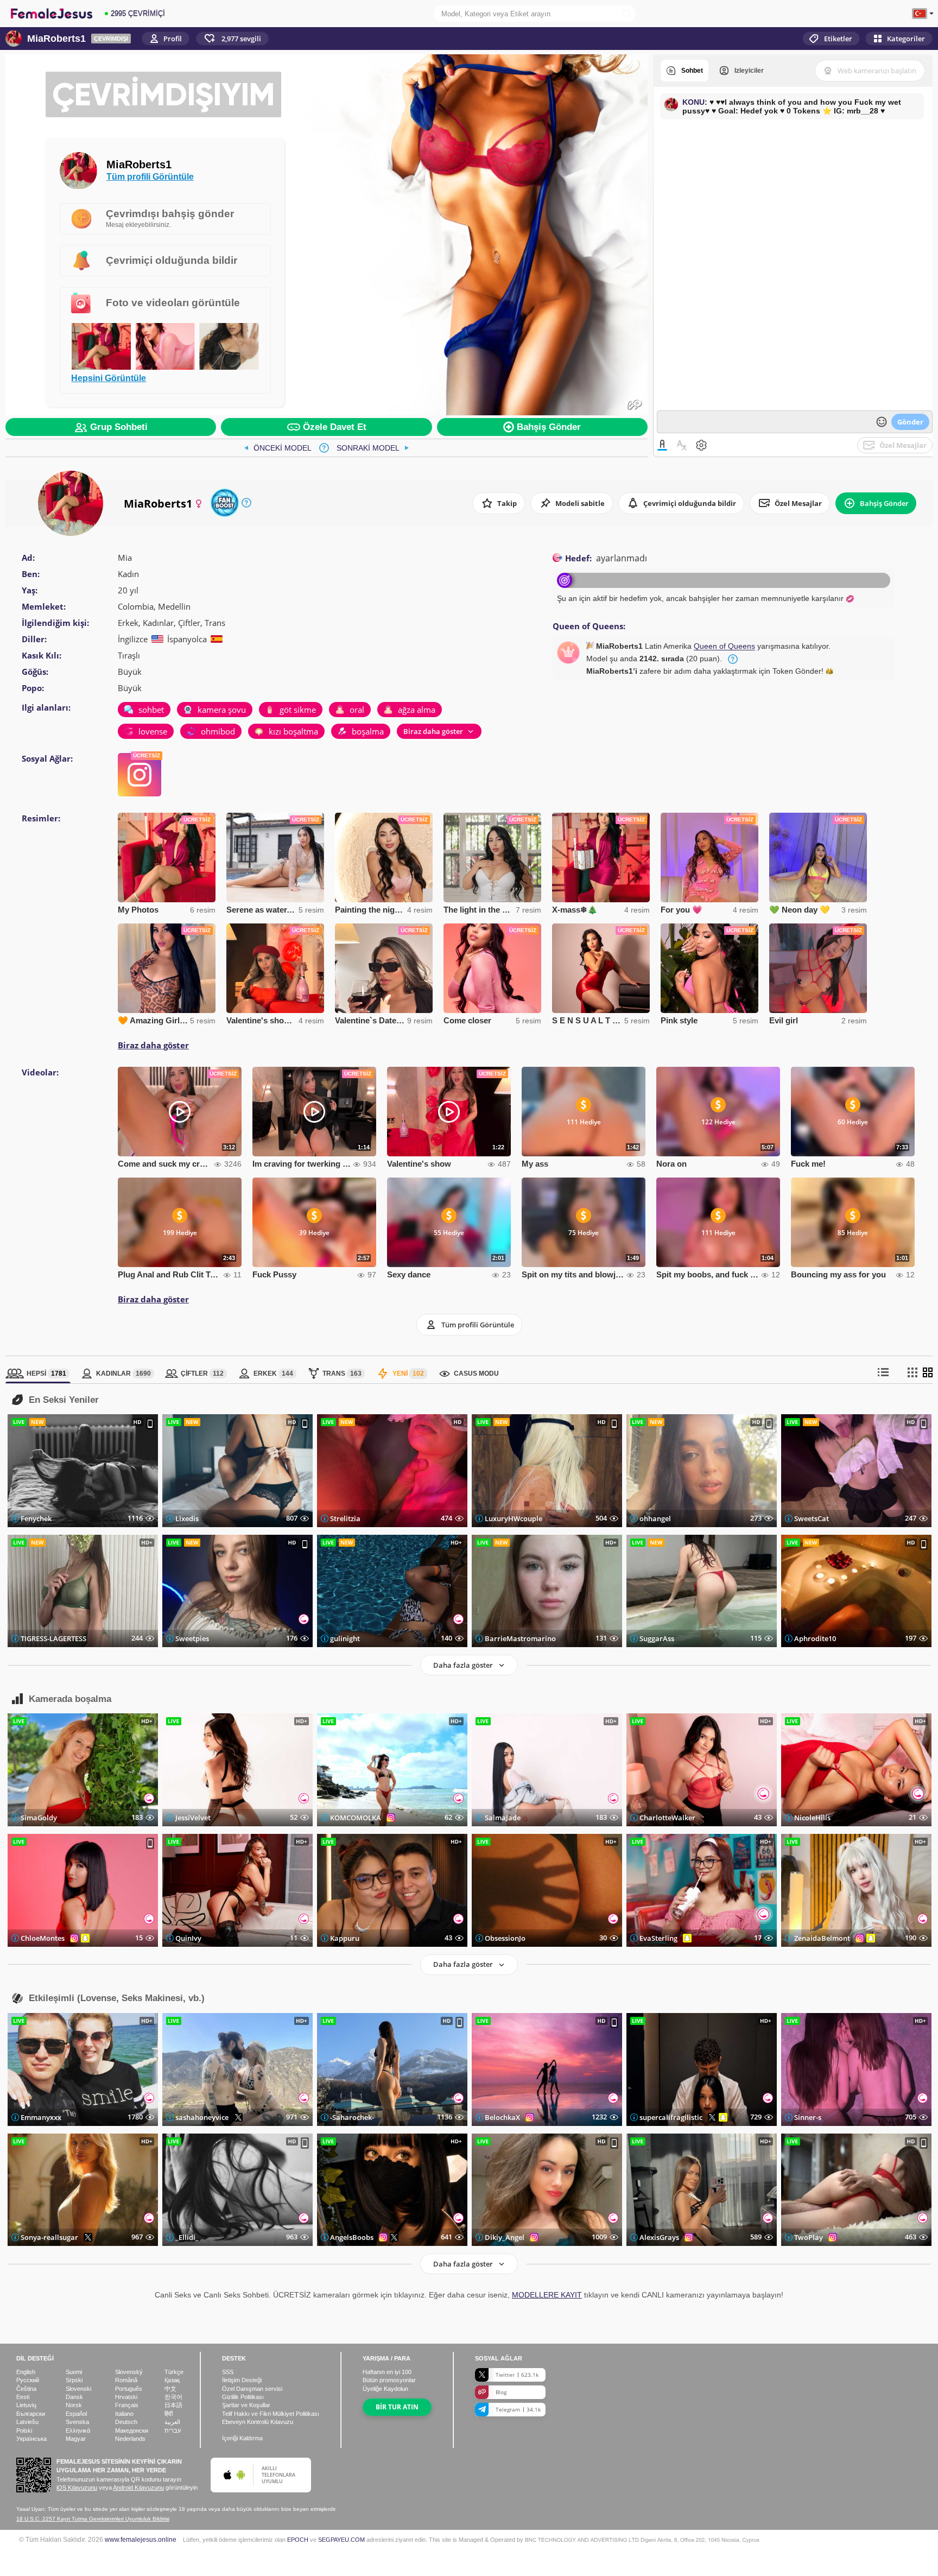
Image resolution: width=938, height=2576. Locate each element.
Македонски (132, 2431)
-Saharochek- (352, 2117)
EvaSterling (658, 1938)
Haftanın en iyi (387, 2372)
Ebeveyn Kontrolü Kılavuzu (258, 2422)
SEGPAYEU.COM (341, 2540)
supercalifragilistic (671, 2117)
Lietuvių (26, 2405)
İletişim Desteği (242, 2380)
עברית (173, 2431)
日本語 (173, 2405)
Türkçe (174, 2372)
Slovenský (129, 2372)
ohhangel (655, 1518)
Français (127, 2405)
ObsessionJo (505, 1938)
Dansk (74, 2397)
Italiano (124, 2414)
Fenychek (36, 1518)
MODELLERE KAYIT (547, 2295)
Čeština (26, 2389)
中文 (170, 2389)
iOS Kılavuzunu (77, 2488)
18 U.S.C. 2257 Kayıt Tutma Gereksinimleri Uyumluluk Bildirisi (93, 2519)
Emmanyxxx (41, 2117)
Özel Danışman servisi (252, 2389)
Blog (501, 2392)
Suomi (74, 2372)
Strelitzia (345, 1518)
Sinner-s (808, 2117)
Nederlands (130, 2439)
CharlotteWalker (667, 1818)
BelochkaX (502, 2117)
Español (76, 2414)
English (26, 2372)
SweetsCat (812, 1518)
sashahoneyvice (202, 2117)
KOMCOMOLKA (356, 1818)
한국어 (173, 2397)
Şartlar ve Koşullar (246, 2405)
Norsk (74, 2405)
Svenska (77, 2422)
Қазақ (172, 2380)
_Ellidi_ (187, 2237)
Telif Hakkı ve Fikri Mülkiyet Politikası (271, 2414)
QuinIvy (188, 1938)
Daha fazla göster (463, 1665)
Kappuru (345, 1938)
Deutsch (126, 2422)
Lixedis (187, 1518)
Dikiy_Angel (505, 2237)
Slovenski (78, 2389)
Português (129, 2389)
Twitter (517, 2375)
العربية (172, 2422)
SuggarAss (657, 1638)
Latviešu (27, 2422)
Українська (31, 2439)
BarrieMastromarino (520, 1638)
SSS (228, 2372)
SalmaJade (503, 1818)
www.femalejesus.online (141, 2539)
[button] (232, 39)
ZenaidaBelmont (822, 1938)
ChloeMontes (43, 1938)
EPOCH (298, 2540)
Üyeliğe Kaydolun (385, 2389)
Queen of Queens (724, 646)
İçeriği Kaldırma (242, 2438)
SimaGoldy (39, 1818)
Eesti (23, 2397)
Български (31, 2414)
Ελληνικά (78, 2431)
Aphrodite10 (815, 1638)
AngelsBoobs (352, 2237)
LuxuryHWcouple (514, 1518)
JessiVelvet (193, 1818)
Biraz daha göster (153, 1045)
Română (126, 2380)
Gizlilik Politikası (243, 2397)
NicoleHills (812, 1818)
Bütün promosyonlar (389, 2380)
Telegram (518, 2409)
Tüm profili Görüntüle (150, 176)
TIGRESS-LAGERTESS (53, 1638)
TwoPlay (809, 2237)
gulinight (345, 1638)
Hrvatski (126, 2397)
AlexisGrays (659, 2237)
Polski (24, 2431)
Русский (28, 2380)
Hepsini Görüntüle (109, 378)
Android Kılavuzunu (138, 2488)
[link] (278, 448)
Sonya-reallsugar (49, 2237)
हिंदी (169, 2414)
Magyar (76, 2439)
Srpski (74, 2380)
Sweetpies (192, 1638)
